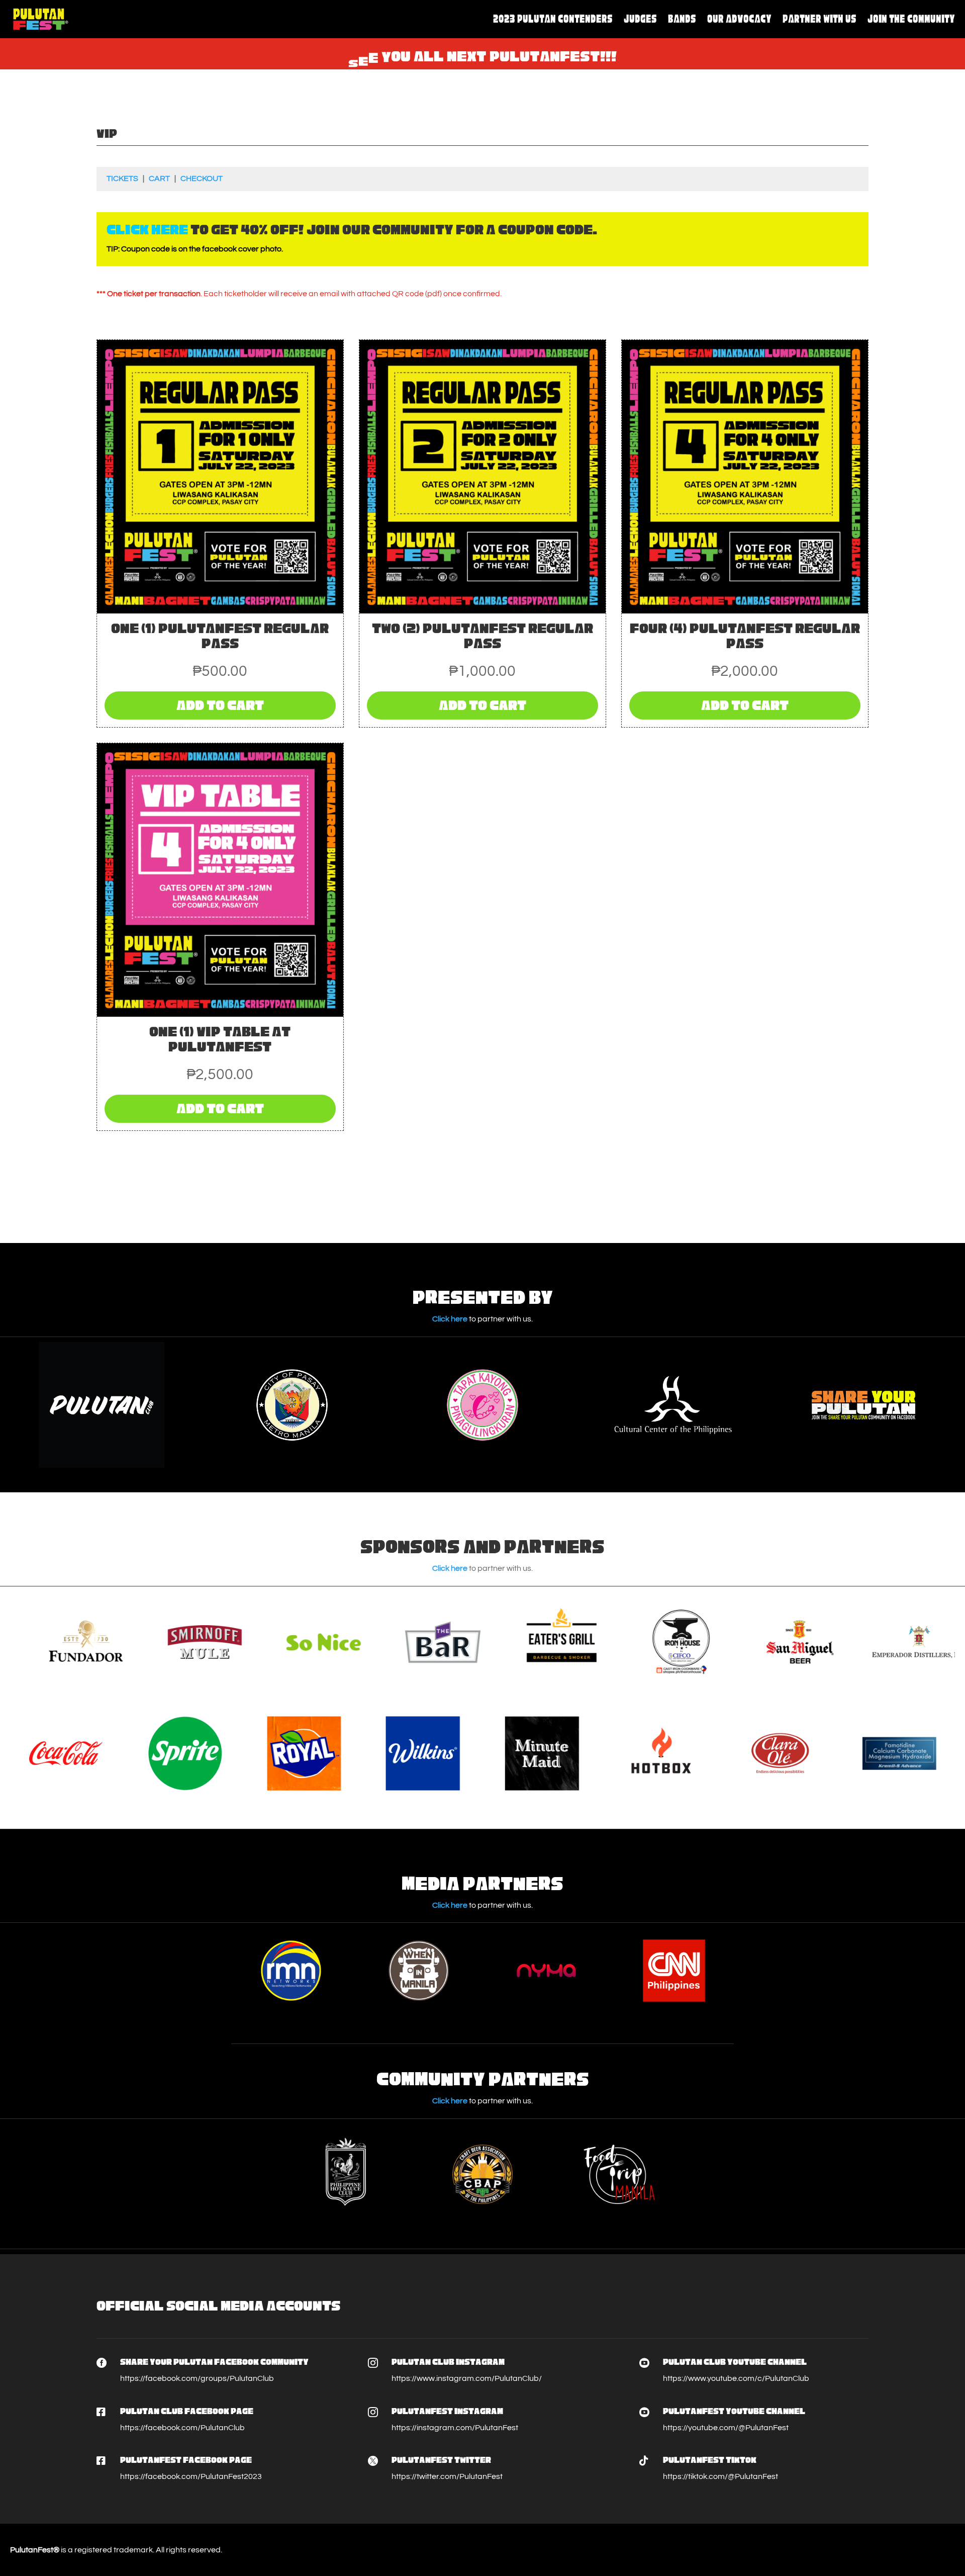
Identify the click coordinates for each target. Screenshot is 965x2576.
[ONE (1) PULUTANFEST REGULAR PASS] (220, 611)
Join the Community (911, 19)
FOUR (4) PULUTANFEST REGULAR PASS (745, 636)
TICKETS (122, 179)
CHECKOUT (202, 179)
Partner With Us (819, 19)
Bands (682, 19)
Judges (640, 19)
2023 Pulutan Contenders (553, 19)
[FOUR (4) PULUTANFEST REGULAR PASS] (745, 611)
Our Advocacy (739, 19)
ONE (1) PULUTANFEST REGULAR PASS (220, 636)
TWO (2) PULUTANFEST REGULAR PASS (482, 636)
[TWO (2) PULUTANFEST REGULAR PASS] (482, 611)
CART (159, 179)
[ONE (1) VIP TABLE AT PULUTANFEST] (220, 1014)
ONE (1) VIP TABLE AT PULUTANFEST (220, 1039)
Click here (450, 1319)
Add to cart (220, 705)
